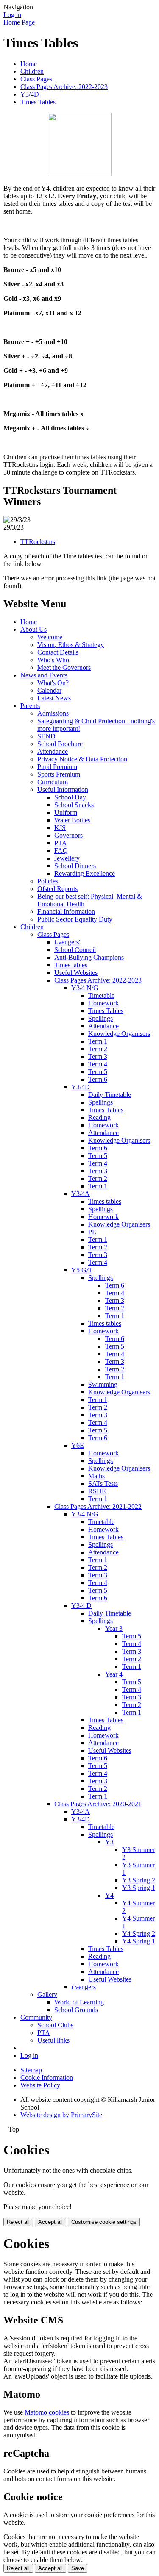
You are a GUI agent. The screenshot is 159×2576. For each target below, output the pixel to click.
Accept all (50, 2222)
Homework (103, 1003)
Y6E (78, 1445)
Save (78, 2568)
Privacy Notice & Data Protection (82, 759)
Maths (96, 1476)
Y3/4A (81, 1194)
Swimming (103, 1384)
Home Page (19, 22)
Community (36, 2017)
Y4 (109, 1895)
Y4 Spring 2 (139, 1933)
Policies (48, 881)
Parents (30, 706)
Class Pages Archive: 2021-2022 (98, 1506)
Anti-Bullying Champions (89, 957)
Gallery (47, 1994)
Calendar (49, 690)
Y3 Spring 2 (139, 1880)
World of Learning (79, 2002)
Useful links (53, 2040)
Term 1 (98, 1041)
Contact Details (58, 652)
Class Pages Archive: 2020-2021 (98, 1804)
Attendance (53, 751)
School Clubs (55, 2025)
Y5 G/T (82, 1270)
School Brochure (60, 744)
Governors (68, 835)
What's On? (53, 683)
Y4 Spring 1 (139, 1941)
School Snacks (74, 805)
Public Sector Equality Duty (75, 919)
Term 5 (98, 1072)
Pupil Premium (57, 767)
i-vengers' (67, 942)
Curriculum (53, 782)
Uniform (66, 812)
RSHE (97, 1491)
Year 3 (114, 1628)
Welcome (50, 637)
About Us (33, 629)
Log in (12, 15)
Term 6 (98, 1079)
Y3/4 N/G (85, 988)
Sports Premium (59, 774)
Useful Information (63, 790)
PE (92, 1232)
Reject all (18, 2222)
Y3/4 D (81, 1606)
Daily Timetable (110, 1095)
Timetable (101, 995)
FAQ (61, 851)
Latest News (54, 698)
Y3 (109, 1842)
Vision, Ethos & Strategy (71, 645)
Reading (99, 1117)
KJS (60, 828)
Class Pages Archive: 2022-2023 (64, 87)
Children (32, 71)
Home (29, 64)
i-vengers (84, 1987)
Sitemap (31, 2070)
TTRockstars (38, 542)
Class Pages (36, 79)
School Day (70, 797)
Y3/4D (30, 94)
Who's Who (53, 660)
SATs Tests (103, 1484)
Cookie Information (47, 2078)
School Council (75, 950)
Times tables (71, 965)
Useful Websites (76, 973)
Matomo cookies (47, 2412)
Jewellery (67, 858)
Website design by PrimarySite (61, 2115)
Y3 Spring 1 (139, 1888)
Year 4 (114, 1674)
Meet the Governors (64, 668)
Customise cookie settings (104, 2222)
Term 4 (98, 1064)
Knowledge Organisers (119, 1034)
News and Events (44, 675)
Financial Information (66, 912)
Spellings (100, 1018)
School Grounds (76, 2010)
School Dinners (75, 866)
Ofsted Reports (57, 889)
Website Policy (40, 2085)
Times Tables (38, 102)
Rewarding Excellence (85, 873)
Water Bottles (72, 820)
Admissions (53, 713)
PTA (61, 843)
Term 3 (98, 1056)
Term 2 (98, 1049)
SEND (46, 736)
